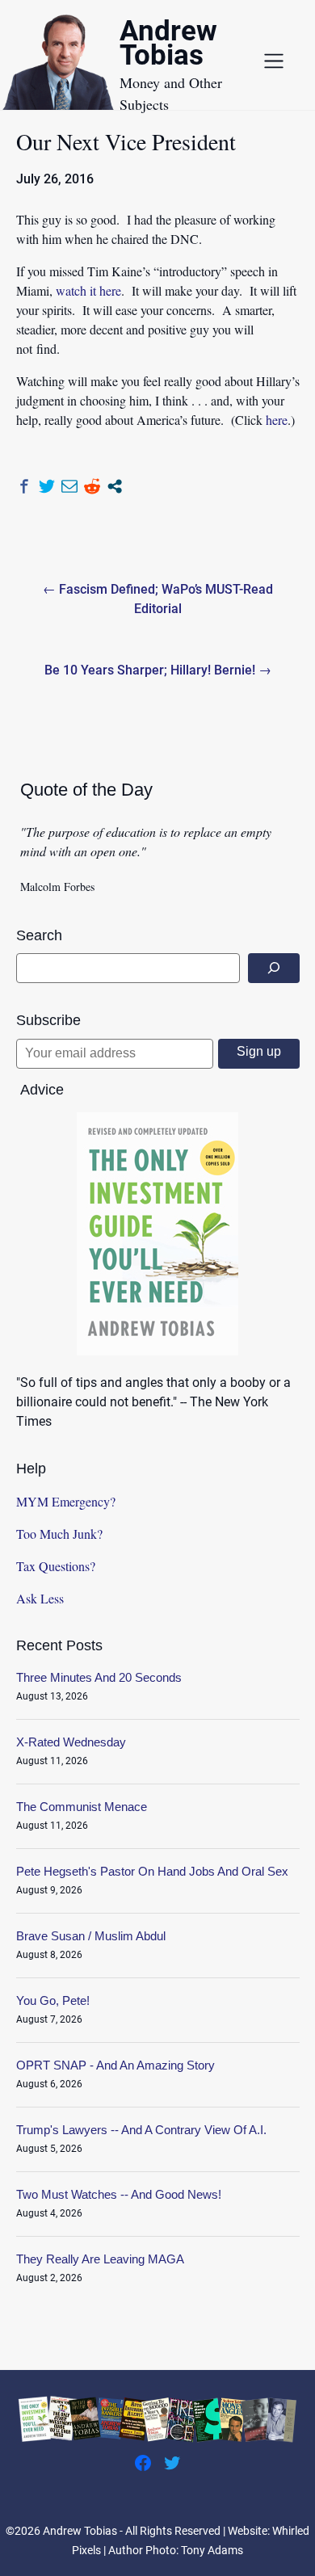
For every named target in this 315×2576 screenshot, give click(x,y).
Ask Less (40, 1598)
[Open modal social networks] (115, 486)
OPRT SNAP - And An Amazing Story (115, 2065)
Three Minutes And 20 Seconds (99, 1677)
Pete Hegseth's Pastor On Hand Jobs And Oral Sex (152, 1871)
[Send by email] (69, 486)
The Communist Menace (82, 1807)
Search (39, 935)
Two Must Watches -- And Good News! (119, 2194)
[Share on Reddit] (92, 486)
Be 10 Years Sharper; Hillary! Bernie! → (158, 670)
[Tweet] (47, 486)
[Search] (274, 968)
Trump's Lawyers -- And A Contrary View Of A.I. (141, 2130)
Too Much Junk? (59, 1534)
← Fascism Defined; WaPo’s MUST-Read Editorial (158, 599)
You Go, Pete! (53, 2000)
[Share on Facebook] (24, 486)
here (277, 420)
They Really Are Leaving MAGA (100, 2259)
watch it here (88, 290)
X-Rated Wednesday (71, 1742)
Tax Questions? (56, 1566)
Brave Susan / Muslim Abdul (91, 1936)
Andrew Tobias (168, 46)
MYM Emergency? (66, 1501)
